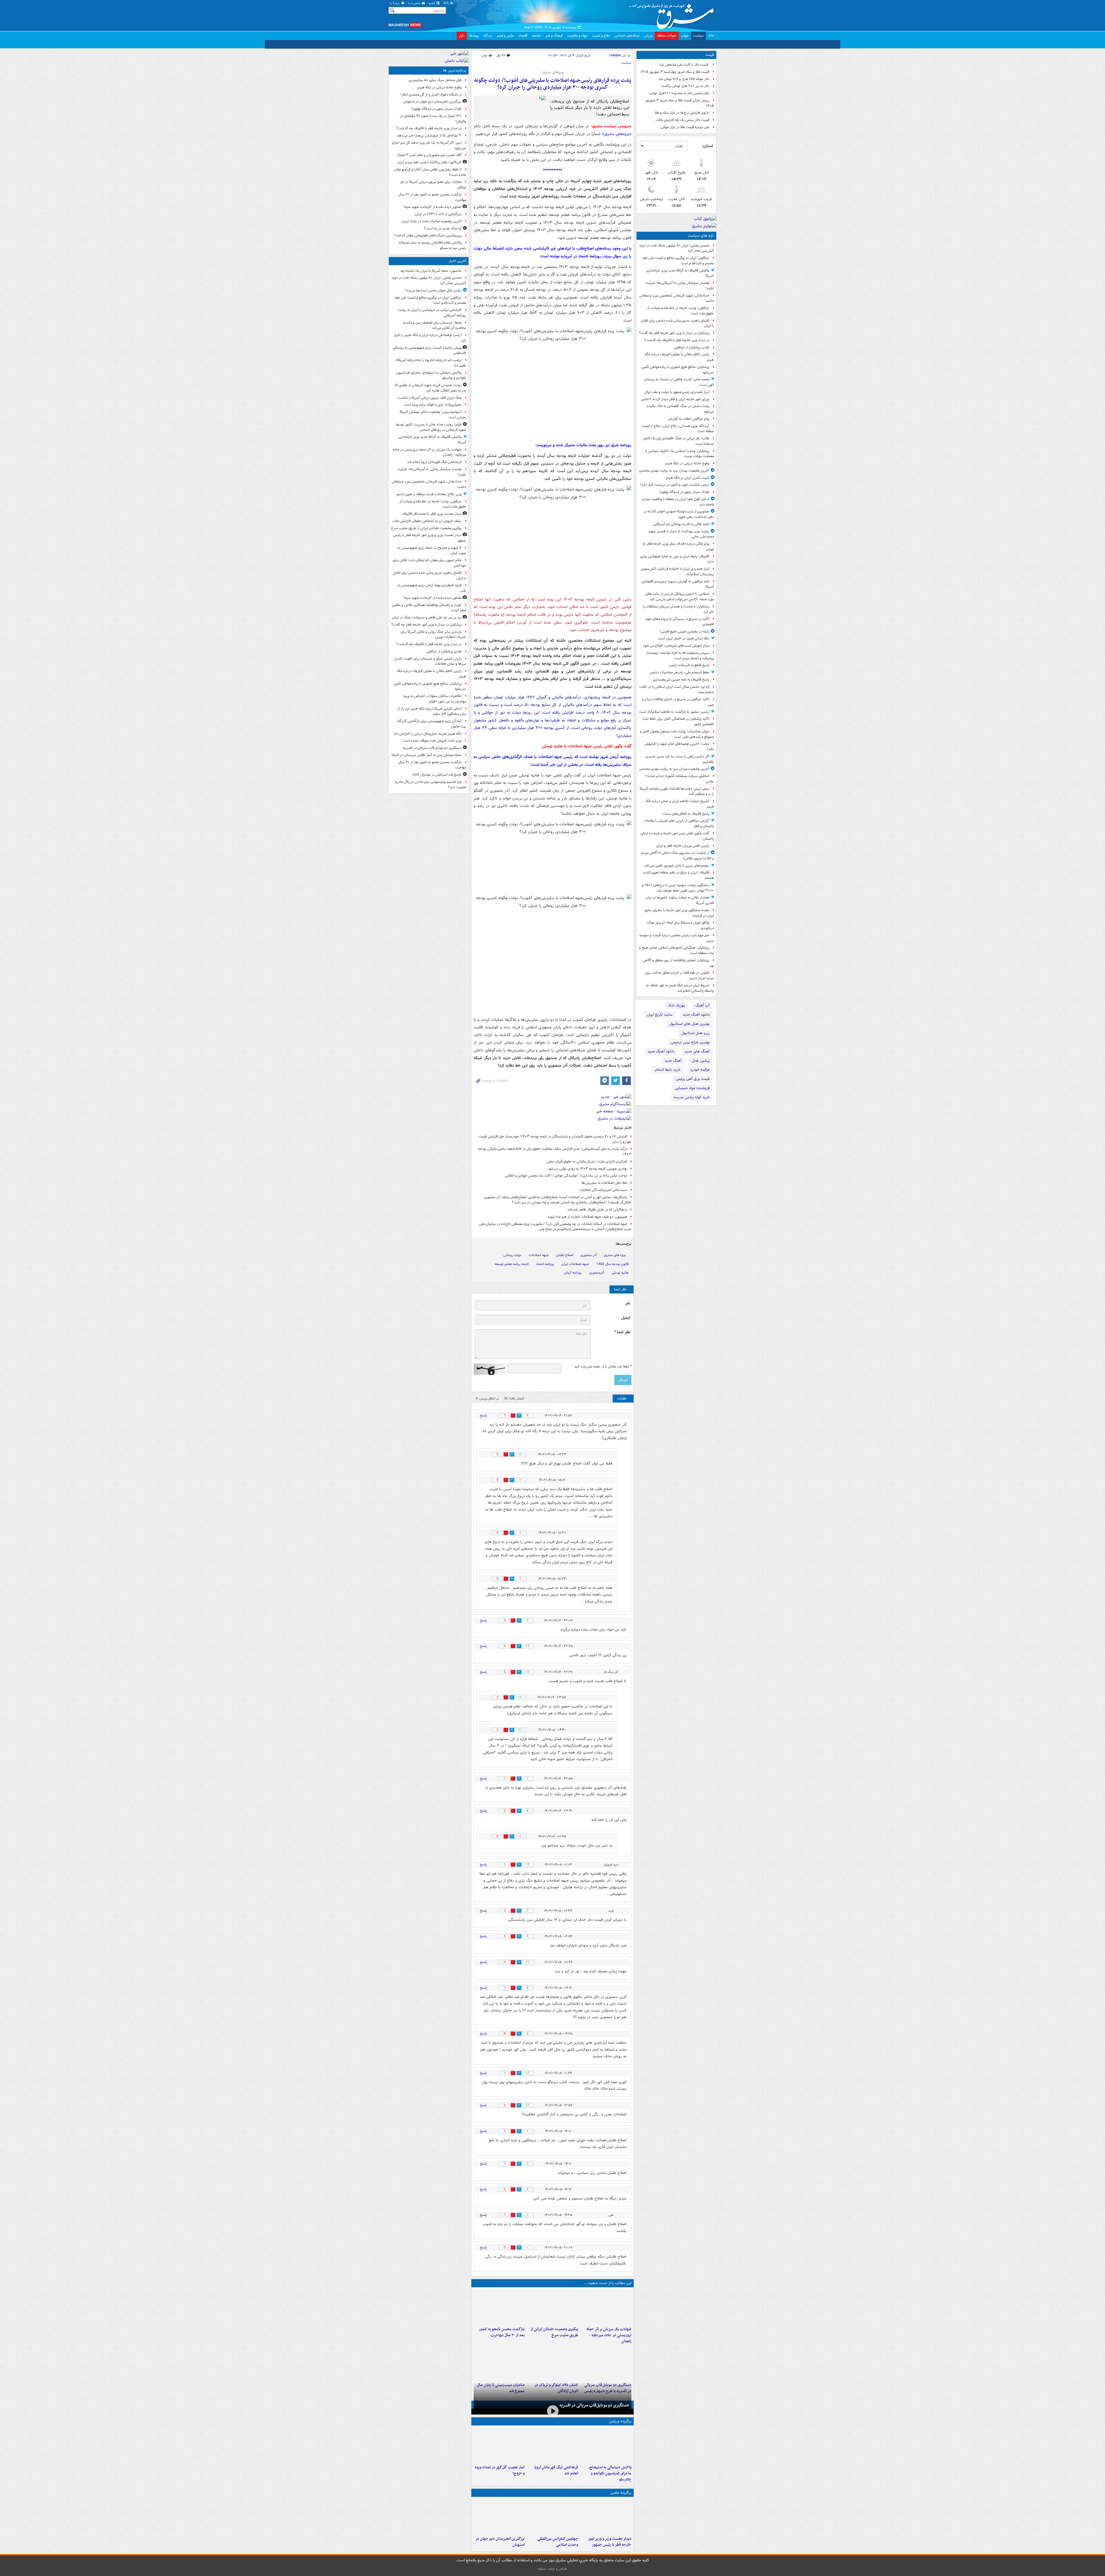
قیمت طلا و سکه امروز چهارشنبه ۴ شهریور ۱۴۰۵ (675, 72)
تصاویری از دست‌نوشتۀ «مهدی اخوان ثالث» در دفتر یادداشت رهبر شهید (679, 514)
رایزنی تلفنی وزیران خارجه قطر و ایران (683, 846)
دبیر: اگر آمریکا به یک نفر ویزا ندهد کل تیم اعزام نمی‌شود (429, 145)
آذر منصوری (589, 1255)
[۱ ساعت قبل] (606, 2451)
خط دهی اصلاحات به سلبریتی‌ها (604, 1183)
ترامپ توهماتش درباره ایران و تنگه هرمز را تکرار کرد (430, 338)
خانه (711, 36)
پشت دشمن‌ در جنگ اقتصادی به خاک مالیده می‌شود (680, 409)
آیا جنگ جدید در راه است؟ (443, 228)
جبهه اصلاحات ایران (575, 1264)
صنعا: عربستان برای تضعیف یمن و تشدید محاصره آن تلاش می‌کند (434, 325)
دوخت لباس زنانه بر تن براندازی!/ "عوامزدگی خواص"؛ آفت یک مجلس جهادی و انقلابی (566, 1176)
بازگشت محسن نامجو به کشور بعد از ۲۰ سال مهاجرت (502, 2332)
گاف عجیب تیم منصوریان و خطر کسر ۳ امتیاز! (429, 155)
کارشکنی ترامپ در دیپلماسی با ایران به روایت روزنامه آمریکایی (432, 313)
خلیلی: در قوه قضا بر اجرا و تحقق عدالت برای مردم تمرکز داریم (680, 975)
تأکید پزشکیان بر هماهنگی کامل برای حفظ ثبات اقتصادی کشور (678, 721)
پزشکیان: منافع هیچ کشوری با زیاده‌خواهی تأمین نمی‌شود (678, 370)
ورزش (648, 36)
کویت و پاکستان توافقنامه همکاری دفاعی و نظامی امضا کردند (429, 608)
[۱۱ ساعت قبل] (499, 2522)
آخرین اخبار (457, 261)
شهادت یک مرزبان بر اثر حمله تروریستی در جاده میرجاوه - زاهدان (609, 2335)
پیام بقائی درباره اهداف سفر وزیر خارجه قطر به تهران (678, 546)
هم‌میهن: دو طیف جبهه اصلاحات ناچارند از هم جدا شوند (587, 1217)
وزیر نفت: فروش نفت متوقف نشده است (432, 741)
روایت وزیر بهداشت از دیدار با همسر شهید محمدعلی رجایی (681, 534)
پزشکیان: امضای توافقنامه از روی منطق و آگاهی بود (678, 963)
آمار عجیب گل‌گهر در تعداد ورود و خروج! (500, 2476)
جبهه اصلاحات (539, 1255)
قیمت (710, 55)
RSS (446, 3)
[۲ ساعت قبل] (606, 2307)
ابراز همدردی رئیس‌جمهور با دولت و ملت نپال (677, 392)
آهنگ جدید (673, 1061)
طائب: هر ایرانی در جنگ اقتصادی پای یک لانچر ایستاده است (678, 441)
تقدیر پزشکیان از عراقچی (692, 347)
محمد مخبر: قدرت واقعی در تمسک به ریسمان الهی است (679, 382)
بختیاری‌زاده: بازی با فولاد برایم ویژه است (433, 405)
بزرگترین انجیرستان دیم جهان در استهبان (500, 2548)
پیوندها (474, 36)
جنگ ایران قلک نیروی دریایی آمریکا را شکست (429, 398)
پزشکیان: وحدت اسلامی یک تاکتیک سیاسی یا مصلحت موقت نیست (680, 454)
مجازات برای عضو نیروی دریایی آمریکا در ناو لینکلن (433, 185)
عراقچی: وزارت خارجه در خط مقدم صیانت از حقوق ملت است (681, 311)
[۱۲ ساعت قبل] (499, 2451)
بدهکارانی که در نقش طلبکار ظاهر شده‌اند (597, 1210)
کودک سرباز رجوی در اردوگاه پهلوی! (684, 492)
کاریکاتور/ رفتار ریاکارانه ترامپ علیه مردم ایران (429, 162)
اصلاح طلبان (565, 1255)
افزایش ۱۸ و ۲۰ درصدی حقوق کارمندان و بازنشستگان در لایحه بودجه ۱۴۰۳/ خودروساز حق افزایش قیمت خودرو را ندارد (555, 1139)
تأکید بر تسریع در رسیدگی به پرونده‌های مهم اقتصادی (680, 622)
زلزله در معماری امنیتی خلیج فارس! (685, 631)
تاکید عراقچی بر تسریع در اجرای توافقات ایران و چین (678, 702)
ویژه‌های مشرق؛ (552, 72)
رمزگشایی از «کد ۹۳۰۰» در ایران (438, 214)
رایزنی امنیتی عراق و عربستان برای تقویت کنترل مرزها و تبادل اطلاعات (430, 661)
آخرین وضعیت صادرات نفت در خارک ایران (432, 221)
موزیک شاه (677, 1005)
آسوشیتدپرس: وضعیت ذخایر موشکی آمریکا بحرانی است (433, 415)
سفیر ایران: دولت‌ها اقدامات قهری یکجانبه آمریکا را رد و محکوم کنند (677, 791)
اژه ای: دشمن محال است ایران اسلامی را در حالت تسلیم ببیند (677, 689)
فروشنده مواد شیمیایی (692, 1088)
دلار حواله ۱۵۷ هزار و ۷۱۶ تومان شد (684, 79)
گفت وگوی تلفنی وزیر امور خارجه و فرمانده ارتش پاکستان (677, 836)
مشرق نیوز (673, 14)
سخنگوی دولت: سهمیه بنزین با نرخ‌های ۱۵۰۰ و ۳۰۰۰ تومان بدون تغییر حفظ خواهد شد (678, 888)
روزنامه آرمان (573, 1273)
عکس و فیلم (505, 36)
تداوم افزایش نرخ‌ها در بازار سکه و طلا (682, 113)
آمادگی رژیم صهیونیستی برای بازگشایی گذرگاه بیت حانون (432, 724)
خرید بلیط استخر (667, 1070)
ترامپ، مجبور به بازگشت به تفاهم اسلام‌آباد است (674, 712)
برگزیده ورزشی (620, 2427)
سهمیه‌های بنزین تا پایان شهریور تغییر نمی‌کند (677, 866)
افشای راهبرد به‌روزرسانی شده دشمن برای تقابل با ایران (677, 323)
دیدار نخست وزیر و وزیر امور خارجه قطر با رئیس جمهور (610, 2548)
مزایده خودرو (700, 1070)
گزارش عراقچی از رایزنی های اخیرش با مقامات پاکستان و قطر (679, 823)
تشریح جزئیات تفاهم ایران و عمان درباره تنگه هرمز (680, 804)
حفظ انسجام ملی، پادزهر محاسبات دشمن (680, 672)
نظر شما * (622, 1332)
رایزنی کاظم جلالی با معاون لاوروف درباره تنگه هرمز (679, 357)
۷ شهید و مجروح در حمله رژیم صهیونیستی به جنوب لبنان (432, 550)
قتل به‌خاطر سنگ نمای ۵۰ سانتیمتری (435, 80)
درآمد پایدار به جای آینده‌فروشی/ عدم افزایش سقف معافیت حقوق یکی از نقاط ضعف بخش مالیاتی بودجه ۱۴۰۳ (555, 1152)
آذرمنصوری (597, 1273)
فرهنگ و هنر (554, 36)
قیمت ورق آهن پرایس (693, 1079)
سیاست (698, 36)
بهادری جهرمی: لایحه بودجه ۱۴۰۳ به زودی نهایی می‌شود (588, 1169)
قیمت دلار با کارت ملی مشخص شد (684, 65)
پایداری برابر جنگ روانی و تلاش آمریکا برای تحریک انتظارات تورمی (433, 634)
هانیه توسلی (620, 1273)
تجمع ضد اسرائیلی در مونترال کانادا (436, 775)
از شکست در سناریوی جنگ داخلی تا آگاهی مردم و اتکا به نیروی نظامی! (677, 856)
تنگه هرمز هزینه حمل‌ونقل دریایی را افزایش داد (428, 734)
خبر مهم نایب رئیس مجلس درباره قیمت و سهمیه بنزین (677, 938)
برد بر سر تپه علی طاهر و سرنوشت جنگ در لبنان (427, 617)
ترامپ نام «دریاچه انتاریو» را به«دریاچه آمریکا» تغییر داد (431, 363)
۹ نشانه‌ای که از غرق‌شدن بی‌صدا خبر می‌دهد (429, 135)
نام (628, 1303)
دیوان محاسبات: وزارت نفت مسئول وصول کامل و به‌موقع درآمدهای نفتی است (677, 734)
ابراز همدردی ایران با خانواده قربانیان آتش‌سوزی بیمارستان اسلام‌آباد (677, 571)
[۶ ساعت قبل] (552, 2414)
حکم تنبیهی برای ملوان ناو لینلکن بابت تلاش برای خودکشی (429, 563)
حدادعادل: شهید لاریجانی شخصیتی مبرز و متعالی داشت (677, 298)
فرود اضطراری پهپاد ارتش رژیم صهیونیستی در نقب (432, 588)
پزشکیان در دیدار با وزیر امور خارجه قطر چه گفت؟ (674, 333)
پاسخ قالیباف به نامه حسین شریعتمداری (681, 680)
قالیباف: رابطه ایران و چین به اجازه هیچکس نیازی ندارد (677, 559)
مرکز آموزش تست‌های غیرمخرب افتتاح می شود (676, 646)
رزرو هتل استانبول (695, 1033)
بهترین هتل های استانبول (689, 1024)
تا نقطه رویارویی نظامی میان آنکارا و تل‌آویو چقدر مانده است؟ (430, 172)
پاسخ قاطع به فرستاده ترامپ (689, 665)
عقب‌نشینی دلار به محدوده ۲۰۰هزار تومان (679, 93)
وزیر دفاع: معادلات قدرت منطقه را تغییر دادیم (429, 494)
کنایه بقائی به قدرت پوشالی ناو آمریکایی (681, 524)
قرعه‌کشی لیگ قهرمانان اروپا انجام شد (556, 2476)
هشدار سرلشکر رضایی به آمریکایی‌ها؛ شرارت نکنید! (680, 286)
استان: (707, 146)
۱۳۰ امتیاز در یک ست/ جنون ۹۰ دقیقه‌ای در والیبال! (433, 119)
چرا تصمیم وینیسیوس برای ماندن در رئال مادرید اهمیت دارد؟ (430, 784)
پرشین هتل (701, 1061)
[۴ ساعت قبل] (552, 2307)
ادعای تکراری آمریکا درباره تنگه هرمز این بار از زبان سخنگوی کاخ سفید (432, 711)
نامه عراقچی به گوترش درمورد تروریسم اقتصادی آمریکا (678, 584)
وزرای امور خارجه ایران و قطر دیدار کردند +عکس (675, 399)
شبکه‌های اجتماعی (627, 36)
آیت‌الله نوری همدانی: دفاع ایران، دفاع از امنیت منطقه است (678, 429)
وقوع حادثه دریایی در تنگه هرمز (687, 463)
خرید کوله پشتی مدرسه (692, 1097)
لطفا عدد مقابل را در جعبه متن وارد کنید (603, 1367)
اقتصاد (523, 36)
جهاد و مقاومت (577, 36)
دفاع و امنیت (601, 36)
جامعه (536, 36)
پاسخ (483, 1415)
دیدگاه (488, 36)
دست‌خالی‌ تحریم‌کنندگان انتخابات (603, 1190)
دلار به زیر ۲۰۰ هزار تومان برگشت (685, 86)
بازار (462, 36)
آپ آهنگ (702, 1005)
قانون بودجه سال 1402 (612, 1264)
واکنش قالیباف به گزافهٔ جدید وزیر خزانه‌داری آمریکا (680, 273)
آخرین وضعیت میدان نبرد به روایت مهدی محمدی (674, 471)
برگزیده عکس (621, 2499)
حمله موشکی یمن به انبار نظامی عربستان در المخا (427, 755)
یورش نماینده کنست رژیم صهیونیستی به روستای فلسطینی (430, 350)
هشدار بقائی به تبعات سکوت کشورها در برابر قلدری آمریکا (680, 900)
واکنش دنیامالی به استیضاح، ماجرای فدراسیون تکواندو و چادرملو (610, 2479)
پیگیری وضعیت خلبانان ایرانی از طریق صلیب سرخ (554, 2332)
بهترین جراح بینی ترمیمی (690, 1042)
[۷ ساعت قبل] (499, 2307)
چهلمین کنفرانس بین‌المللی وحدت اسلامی (558, 2548)
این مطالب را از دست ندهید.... (608, 2283)
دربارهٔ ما (395, 3)
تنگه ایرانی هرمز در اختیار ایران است (684, 638)
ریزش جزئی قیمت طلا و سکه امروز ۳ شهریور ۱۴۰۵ (680, 103)
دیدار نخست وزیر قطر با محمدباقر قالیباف (432, 514)
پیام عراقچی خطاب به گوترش (689, 419)
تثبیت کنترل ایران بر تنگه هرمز (687, 478)
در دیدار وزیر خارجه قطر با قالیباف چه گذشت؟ (677, 340)
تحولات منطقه (667, 36)
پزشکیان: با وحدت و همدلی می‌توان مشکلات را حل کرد (678, 609)
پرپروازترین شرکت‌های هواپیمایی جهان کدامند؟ (428, 235)
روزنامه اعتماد (545, 1264)
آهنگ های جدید (697, 1052)
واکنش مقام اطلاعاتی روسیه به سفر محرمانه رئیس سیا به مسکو (432, 245)
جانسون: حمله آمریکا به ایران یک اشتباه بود (431, 271)
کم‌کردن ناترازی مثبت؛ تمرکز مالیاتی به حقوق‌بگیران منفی (587, 1161)
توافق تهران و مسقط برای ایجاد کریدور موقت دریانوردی (680, 925)
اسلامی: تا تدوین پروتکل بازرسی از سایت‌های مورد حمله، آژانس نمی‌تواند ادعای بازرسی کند (680, 596)
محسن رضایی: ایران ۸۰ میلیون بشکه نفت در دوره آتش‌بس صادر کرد (677, 248)
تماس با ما (415, 3)
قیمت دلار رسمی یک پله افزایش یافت (682, 120)
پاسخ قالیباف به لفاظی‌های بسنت (686, 814)
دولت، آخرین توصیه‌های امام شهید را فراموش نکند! (679, 746)
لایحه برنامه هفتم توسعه (512, 1264)
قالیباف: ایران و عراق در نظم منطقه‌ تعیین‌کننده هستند (679, 875)
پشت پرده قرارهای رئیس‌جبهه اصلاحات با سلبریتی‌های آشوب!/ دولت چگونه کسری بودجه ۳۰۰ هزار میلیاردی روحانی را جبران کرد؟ (553, 84)
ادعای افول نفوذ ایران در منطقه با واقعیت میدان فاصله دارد (678, 502)
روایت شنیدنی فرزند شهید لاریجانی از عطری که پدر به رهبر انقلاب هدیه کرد (430, 388)
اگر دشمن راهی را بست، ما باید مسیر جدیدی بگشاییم (680, 759)
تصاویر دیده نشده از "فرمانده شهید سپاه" (432, 207)
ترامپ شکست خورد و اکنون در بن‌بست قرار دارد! (675, 485)
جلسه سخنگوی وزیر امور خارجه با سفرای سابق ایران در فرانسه (679, 913)
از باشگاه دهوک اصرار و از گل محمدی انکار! (431, 95)
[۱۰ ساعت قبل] (552, 2363)
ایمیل (626, 1318)
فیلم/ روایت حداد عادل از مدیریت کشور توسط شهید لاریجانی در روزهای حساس (431, 427)
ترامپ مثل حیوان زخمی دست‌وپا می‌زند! (433, 290)
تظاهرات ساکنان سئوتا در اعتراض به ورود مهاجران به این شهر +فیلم (435, 699)
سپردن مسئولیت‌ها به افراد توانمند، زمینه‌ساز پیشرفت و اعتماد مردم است (680, 656)
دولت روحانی (512, 1255)
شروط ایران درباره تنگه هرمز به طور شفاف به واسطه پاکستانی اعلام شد (680, 988)
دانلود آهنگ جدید (696, 1015)
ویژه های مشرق (615, 1255)
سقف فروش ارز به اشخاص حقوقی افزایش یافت (427, 521)
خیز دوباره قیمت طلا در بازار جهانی (685, 127)
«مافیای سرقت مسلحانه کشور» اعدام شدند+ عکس (680, 779)
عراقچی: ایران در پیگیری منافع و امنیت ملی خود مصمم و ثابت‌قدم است (678, 261)
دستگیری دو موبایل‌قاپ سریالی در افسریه (594, 2411)
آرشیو (432, 3)
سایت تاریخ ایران (660, 1015)
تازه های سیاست (701, 236)
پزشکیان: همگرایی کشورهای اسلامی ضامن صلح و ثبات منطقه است (677, 950)
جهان (685, 36)
